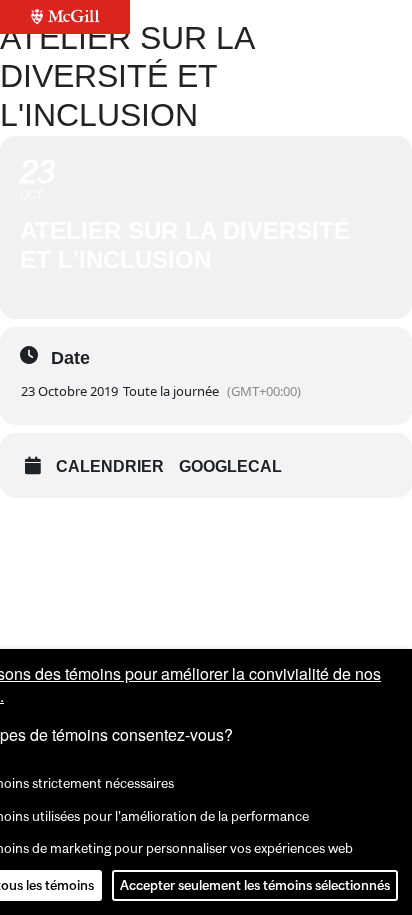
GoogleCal (230, 466)
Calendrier (110, 466)
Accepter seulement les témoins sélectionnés (255, 885)
